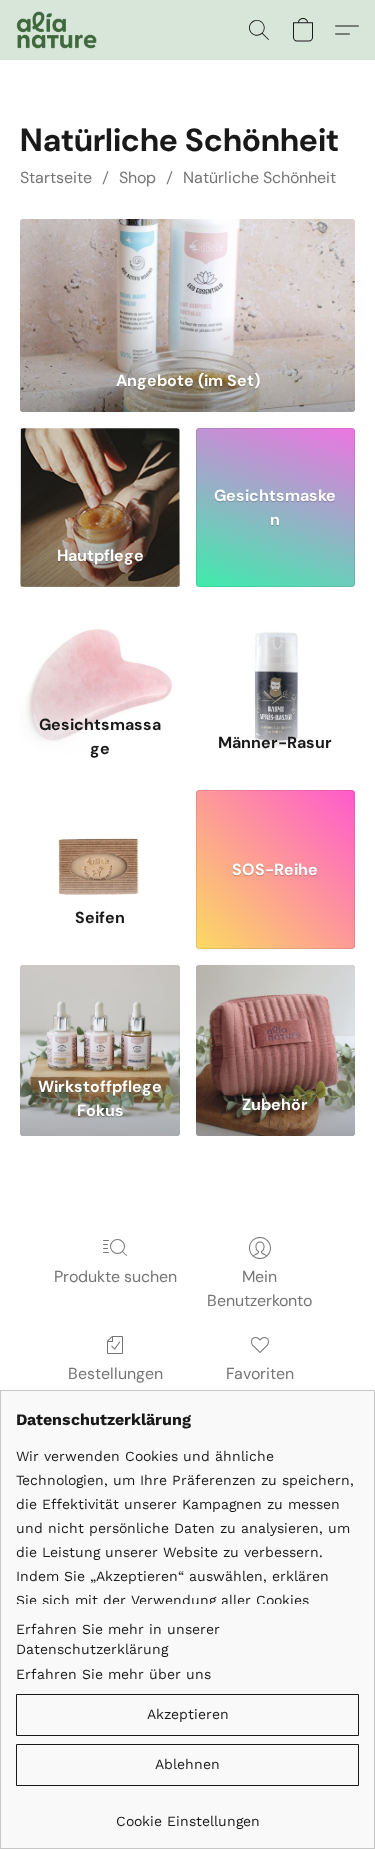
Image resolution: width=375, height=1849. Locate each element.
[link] (187, 1813)
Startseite (56, 177)
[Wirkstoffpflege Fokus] (99, 1016)
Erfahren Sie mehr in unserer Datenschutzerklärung (118, 1639)
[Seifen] (99, 841)
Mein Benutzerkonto (259, 1288)
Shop (137, 177)
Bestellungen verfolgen (115, 1385)
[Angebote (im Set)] (187, 286)
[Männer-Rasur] (275, 654)
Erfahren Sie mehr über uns (113, 1674)
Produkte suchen (115, 1276)
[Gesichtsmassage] (99, 654)
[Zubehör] (275, 1016)
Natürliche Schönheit (259, 177)
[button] (58, 30)
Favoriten (260, 1373)
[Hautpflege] (99, 479)
